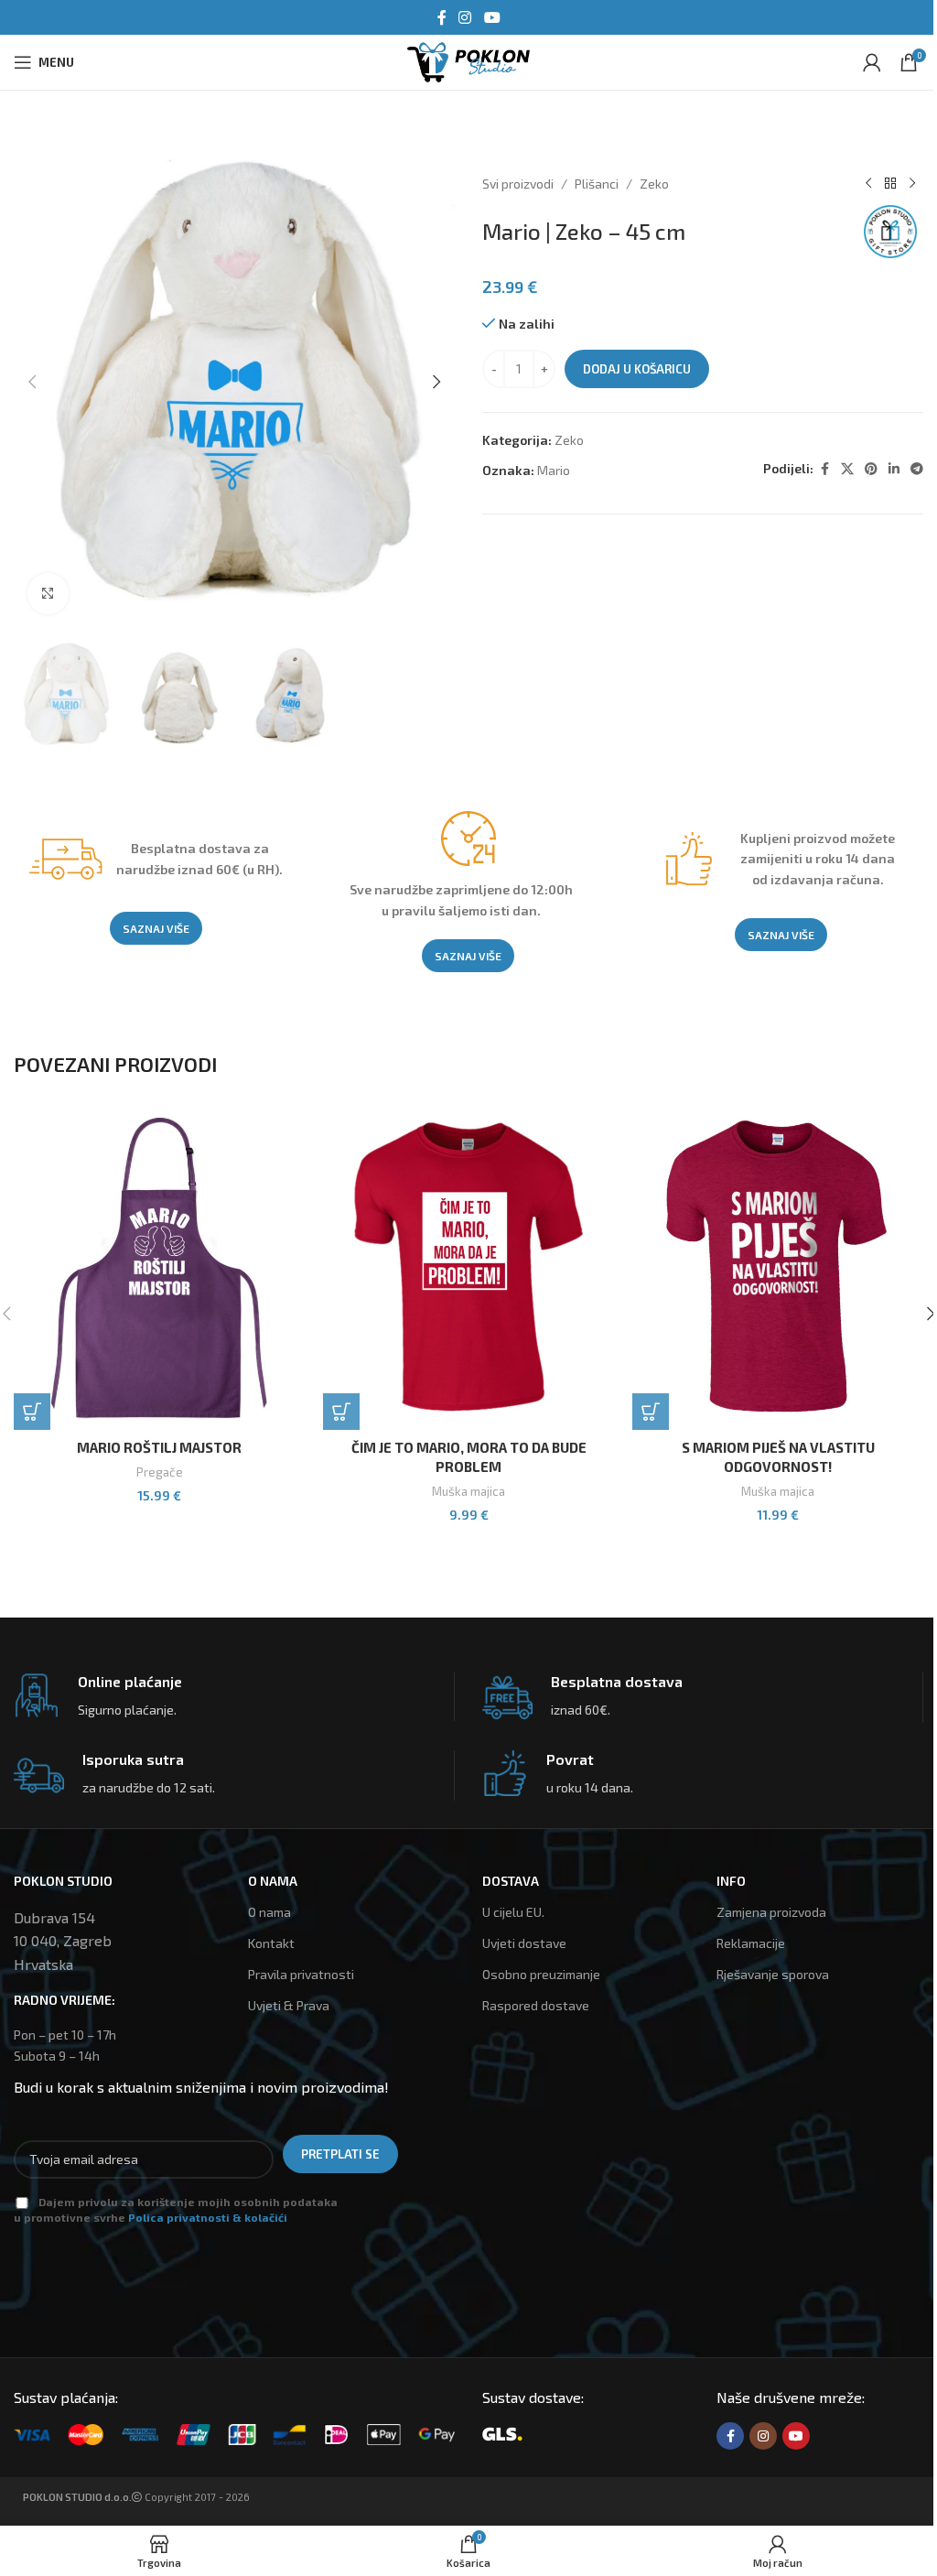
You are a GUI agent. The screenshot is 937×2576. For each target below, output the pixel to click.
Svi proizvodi (518, 184)
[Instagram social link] (465, 17)
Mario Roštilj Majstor (159, 1447)
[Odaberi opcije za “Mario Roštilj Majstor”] (32, 1412)
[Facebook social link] (442, 17)
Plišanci (597, 184)
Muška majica (468, 1491)
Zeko (654, 184)
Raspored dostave (536, 2005)
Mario (554, 470)
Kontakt (271, 1943)
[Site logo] (468, 60)
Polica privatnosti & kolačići (208, 2217)
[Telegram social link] (917, 469)
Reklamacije (751, 1943)
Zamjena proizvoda (771, 1912)
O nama (269, 1912)
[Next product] (912, 184)
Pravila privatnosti (301, 1974)
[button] (32, 382)
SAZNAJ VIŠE (156, 928)
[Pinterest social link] (871, 469)
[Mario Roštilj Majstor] (159, 1268)
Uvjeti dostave (524, 1943)
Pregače (160, 1472)
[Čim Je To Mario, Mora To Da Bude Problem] (468, 1268)
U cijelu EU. (513, 1912)
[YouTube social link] (492, 17)
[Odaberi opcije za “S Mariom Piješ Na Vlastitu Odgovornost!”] (651, 1412)
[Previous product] (868, 184)
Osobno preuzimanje (541, 1974)
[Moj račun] (872, 62)
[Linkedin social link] (894, 469)
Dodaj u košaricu (637, 369)
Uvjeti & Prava (289, 2005)
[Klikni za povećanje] (48, 594)
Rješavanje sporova (773, 1974)
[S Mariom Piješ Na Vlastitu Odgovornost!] (778, 1268)
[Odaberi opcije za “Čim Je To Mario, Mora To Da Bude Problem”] (341, 1412)
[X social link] (847, 469)
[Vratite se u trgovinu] (890, 184)
